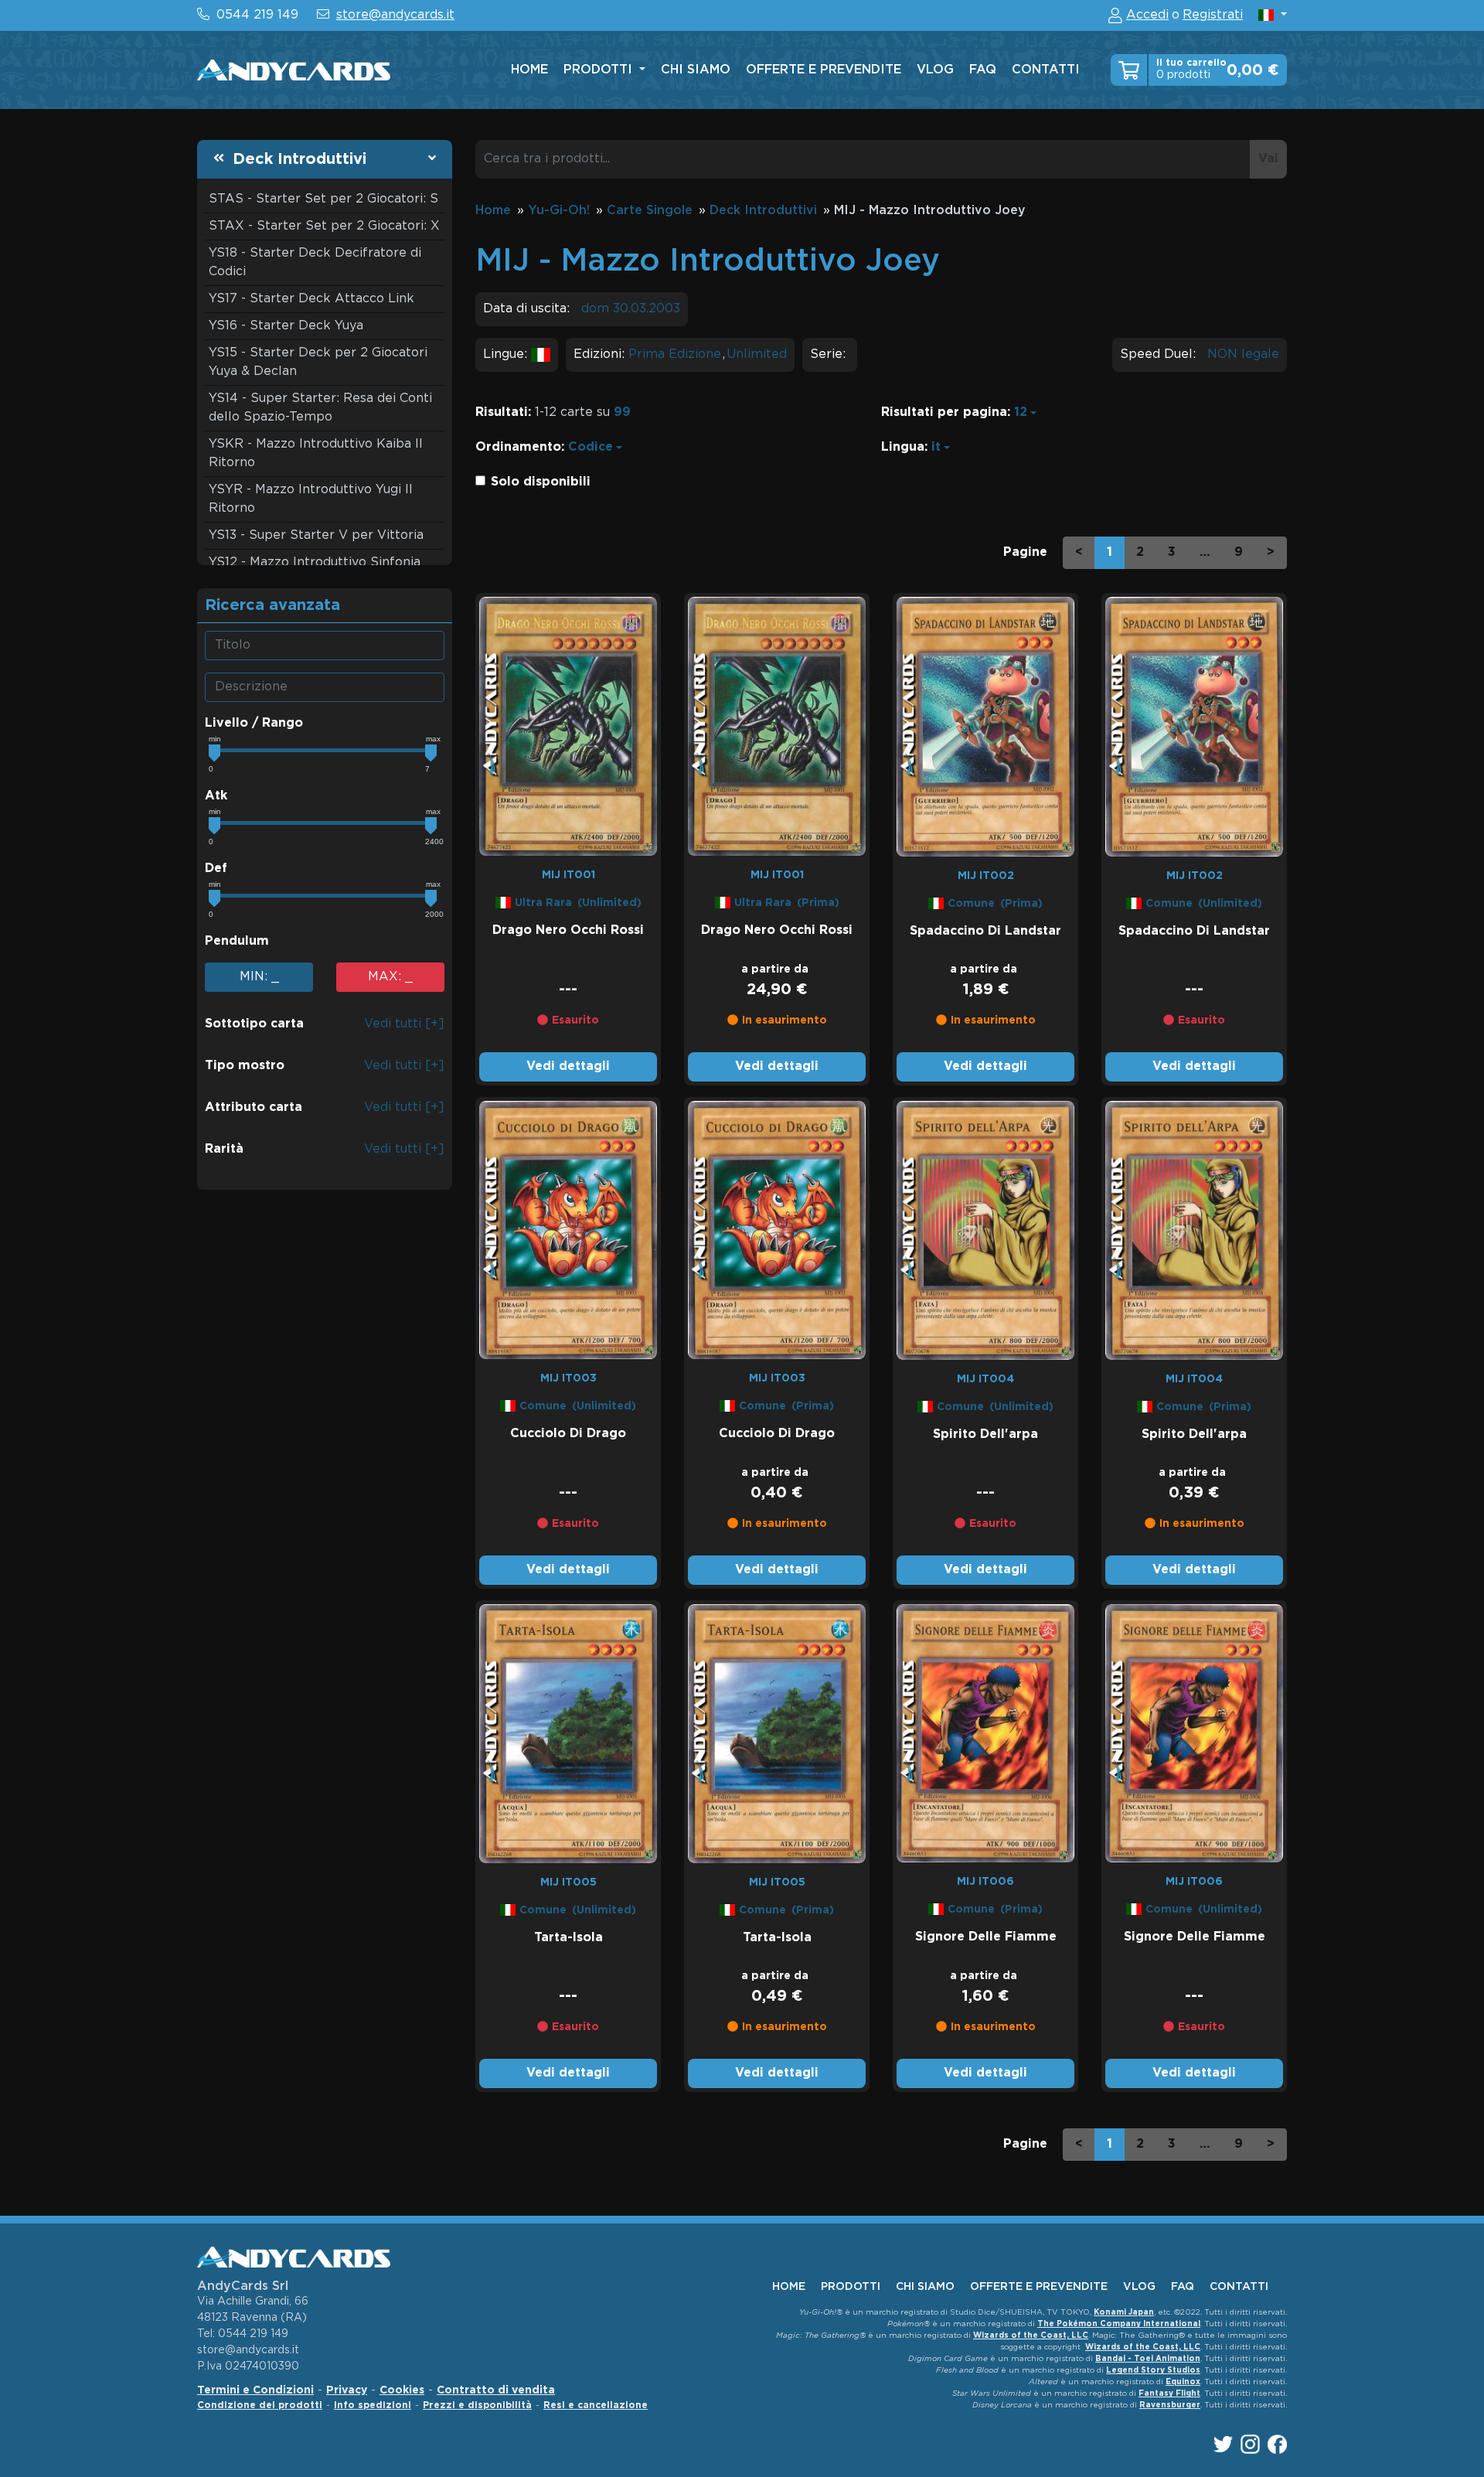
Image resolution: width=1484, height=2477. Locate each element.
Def (216, 869)
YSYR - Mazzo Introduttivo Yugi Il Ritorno (311, 499)
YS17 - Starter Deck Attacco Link (311, 299)
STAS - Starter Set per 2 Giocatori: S (323, 199)
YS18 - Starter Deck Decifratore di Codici (315, 262)
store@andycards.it (395, 15)
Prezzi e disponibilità (477, 2405)
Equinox (1183, 2382)
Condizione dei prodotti (260, 2405)
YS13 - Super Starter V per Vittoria (316, 535)
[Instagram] (1250, 2444)
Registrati (1213, 15)
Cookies (402, 2390)
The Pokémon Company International (1119, 2324)
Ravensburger (1170, 2405)
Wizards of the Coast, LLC (1031, 2336)
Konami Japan (1124, 2313)
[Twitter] (1223, 2444)
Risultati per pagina (944, 412)
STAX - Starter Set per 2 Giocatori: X (324, 226)
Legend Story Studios (1153, 2371)
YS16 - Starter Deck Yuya (286, 326)
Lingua (903, 447)
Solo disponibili (541, 482)
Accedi (1147, 15)
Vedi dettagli (568, 1066)
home (529, 70)
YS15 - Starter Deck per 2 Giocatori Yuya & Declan (318, 362)
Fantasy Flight (1169, 2394)
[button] (1273, 15)
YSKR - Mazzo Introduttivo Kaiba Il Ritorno (316, 453)
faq (983, 70)
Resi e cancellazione (596, 2405)
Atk (216, 796)
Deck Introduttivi (300, 159)
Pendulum (237, 941)
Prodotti (600, 70)
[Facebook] (1277, 2444)
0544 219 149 (257, 15)
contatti (1046, 70)
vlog (935, 70)
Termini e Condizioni (255, 2390)
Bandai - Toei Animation (1148, 2359)
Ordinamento (518, 447)
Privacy (347, 2390)
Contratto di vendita (496, 2390)
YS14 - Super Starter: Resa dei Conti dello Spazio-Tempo (320, 408)
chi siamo (696, 70)
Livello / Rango (254, 723)
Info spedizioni (373, 2405)
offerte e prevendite (824, 70)
